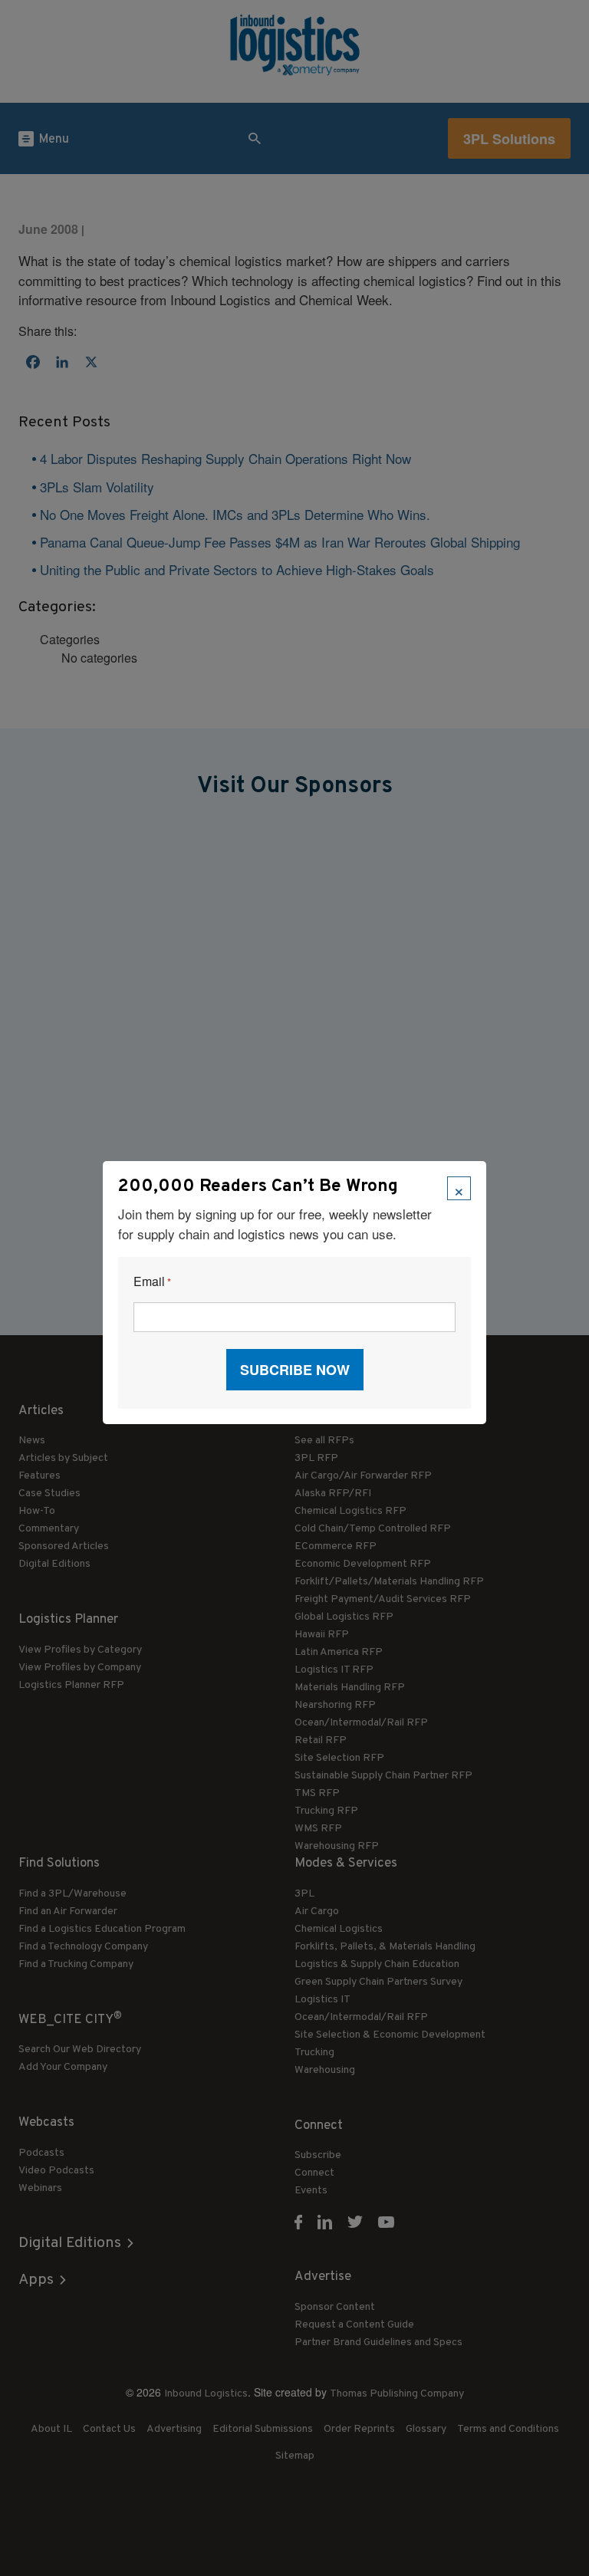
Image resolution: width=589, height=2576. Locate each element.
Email (152, 1282)
